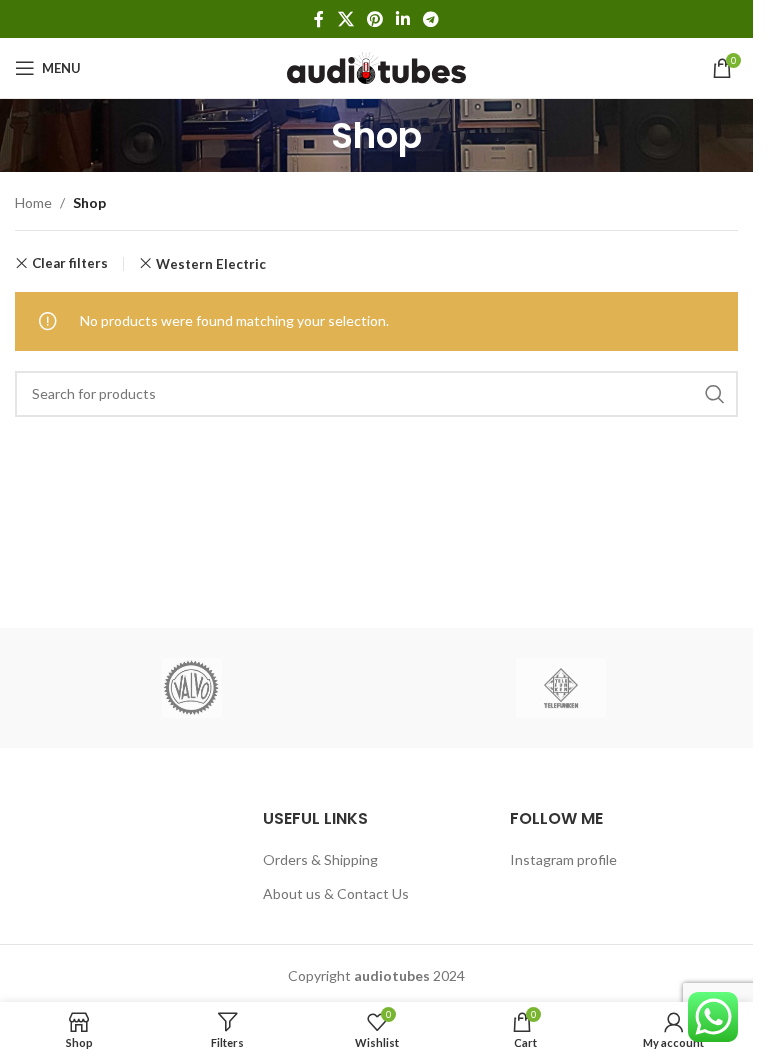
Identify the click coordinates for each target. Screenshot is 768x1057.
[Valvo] (192, 688)
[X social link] (345, 19)
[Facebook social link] (319, 19)
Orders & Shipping (320, 859)
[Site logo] (376, 66)
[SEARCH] (715, 394)
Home (33, 202)
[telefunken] (561, 688)
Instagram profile (563, 859)
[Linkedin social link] (403, 19)
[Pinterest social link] (374, 19)
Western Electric (211, 264)
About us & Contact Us (336, 893)
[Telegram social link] (431, 19)
